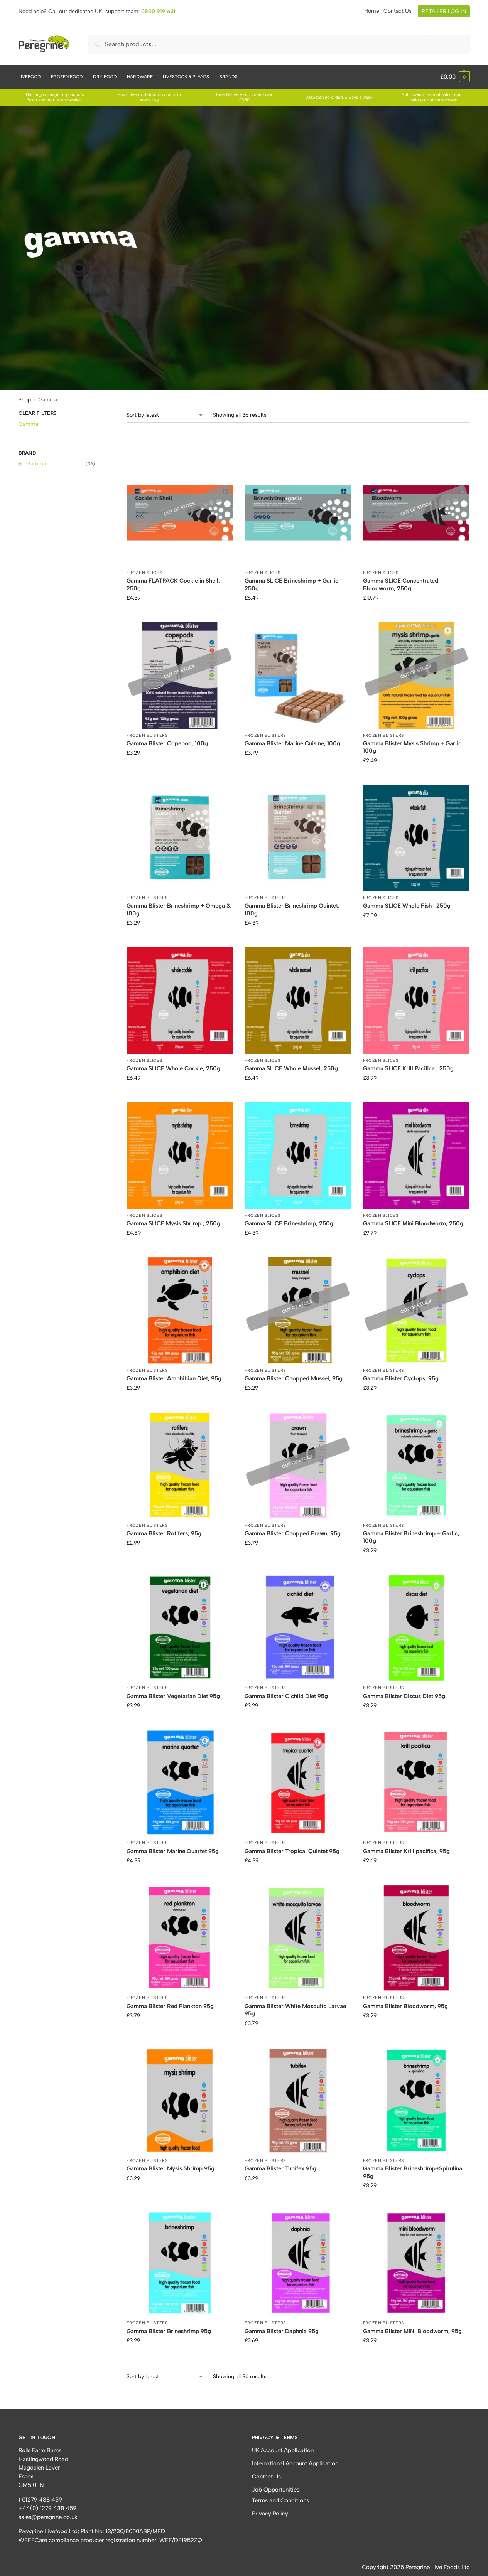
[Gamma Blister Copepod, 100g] (180, 675)
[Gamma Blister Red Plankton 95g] (180, 1938)
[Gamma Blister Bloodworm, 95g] (416, 1938)
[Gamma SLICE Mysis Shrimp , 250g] (180, 1155)
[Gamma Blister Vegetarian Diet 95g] (180, 1628)
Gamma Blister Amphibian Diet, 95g (174, 1378)
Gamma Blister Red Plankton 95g (170, 2006)
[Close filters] (97, 414)
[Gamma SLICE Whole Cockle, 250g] (180, 1000)
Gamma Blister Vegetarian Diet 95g (173, 1696)
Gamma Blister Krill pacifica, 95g (406, 1851)
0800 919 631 (158, 11)
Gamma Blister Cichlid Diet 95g (286, 1696)
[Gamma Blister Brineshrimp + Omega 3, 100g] (180, 838)
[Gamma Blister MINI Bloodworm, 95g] (416, 2263)
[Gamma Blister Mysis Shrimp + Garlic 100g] (416, 675)
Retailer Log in (444, 11)
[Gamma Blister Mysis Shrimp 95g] (180, 2101)
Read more (180, 614)
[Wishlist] (221, 471)
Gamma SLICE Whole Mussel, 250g (291, 1068)
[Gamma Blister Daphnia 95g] (298, 2263)
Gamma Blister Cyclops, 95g (401, 1378)
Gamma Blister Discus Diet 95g (404, 1696)
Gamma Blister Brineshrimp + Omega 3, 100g (179, 910)
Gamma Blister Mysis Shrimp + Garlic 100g (412, 747)
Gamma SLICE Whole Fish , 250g (407, 906)
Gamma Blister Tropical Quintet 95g (292, 1851)
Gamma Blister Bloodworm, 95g (405, 2006)
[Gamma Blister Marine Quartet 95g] (180, 1783)
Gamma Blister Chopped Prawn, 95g (293, 1533)
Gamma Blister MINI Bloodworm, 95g (412, 2331)
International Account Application (295, 2463)
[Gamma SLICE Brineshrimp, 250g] (298, 1155)
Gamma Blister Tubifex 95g (280, 2168)
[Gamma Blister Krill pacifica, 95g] (416, 1783)
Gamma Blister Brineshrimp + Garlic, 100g (411, 1537)
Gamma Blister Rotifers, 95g (164, 1533)
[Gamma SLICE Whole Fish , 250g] (416, 838)
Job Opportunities (276, 2490)
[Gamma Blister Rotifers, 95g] (180, 1465)
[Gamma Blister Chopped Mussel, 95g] (298, 1310)
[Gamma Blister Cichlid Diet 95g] (298, 1628)
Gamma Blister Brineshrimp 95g (169, 2331)
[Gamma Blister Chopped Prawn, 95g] (298, 1465)
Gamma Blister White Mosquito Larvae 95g (295, 2010)
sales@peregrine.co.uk (48, 2517)
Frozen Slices (144, 573)
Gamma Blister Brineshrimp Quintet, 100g (292, 910)
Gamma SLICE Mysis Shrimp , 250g (173, 1223)
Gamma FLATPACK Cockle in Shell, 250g (173, 585)
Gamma (28, 424)
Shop (25, 399)
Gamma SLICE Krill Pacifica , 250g (408, 1068)
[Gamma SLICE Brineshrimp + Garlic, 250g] (298, 513)
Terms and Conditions (280, 2500)
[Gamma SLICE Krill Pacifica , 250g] (416, 1000)
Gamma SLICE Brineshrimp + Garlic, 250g (292, 585)
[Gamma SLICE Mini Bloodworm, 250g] (416, 1155)
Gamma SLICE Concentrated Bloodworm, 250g (401, 585)
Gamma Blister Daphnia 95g (282, 2331)
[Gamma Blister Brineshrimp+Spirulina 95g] (416, 2101)
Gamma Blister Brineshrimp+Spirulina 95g (413, 2172)
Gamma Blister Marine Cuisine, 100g (292, 743)
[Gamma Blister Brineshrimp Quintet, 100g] (298, 838)
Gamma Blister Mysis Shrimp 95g (171, 2168)
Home (372, 11)
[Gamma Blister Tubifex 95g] (298, 2101)
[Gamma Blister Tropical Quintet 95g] (298, 1783)
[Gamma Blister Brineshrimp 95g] (180, 2263)
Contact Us (398, 11)
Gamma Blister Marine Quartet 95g (173, 1851)
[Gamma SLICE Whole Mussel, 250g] (298, 1000)
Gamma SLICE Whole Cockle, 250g (173, 1068)
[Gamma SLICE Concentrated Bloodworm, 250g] (416, 513)
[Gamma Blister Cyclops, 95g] (416, 1310)
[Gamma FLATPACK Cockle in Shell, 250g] (180, 513)
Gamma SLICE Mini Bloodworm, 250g (413, 1223)
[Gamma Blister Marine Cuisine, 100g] (298, 675)
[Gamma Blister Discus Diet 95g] (416, 1628)
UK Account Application (283, 2450)
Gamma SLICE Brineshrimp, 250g (289, 1223)
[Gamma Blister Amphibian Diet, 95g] (180, 1310)
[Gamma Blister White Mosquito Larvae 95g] (298, 1938)
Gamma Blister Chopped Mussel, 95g (294, 1378)
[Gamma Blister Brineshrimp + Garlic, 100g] (416, 1465)
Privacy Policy (270, 2514)
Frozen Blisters (147, 735)
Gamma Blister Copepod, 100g (167, 743)
